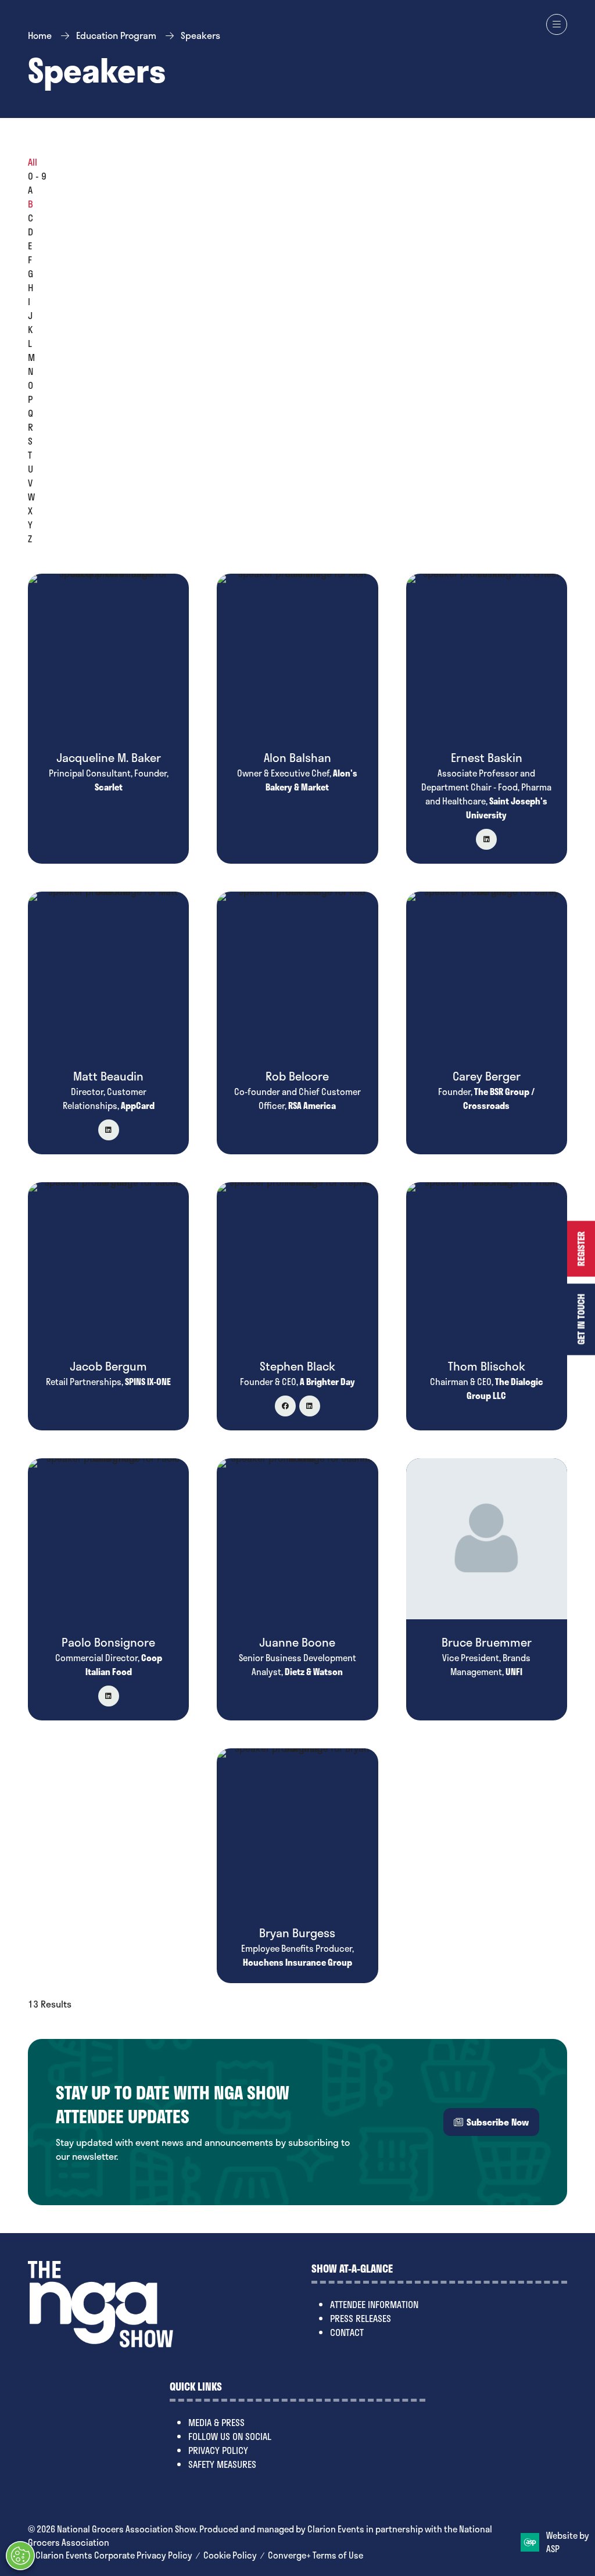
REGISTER (581, 1249)
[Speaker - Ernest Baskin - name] (487, 719)
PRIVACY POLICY (218, 2450)
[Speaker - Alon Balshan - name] (297, 719)
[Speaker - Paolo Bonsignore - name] (108, 1589)
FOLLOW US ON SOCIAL (230, 2436)
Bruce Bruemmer (487, 1642)
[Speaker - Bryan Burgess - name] (297, 1865)
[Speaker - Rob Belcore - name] (297, 1023)
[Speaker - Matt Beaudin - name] (108, 1023)
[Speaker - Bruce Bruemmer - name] (487, 1589)
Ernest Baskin (487, 757)
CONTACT (347, 2332)
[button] (557, 24)
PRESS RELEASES (361, 2318)
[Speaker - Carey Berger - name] (487, 1023)
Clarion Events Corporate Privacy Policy (114, 2555)
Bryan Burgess (297, 1933)
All (33, 162)
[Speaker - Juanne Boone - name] (297, 1589)
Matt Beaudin (108, 1076)
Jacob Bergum (108, 1366)
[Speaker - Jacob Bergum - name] (108, 1306)
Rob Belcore (297, 1076)
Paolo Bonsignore (108, 1642)
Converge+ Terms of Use (316, 2555)
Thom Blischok (487, 1366)
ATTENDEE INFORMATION (374, 2304)
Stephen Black (297, 1366)
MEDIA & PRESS (216, 2422)
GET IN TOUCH (581, 1320)
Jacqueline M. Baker (109, 757)
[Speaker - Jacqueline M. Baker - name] (108, 719)
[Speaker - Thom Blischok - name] (487, 1306)
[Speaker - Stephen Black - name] (297, 1306)
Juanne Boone (297, 1642)
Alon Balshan (297, 757)
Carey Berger (487, 1076)
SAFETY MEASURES (222, 2464)
